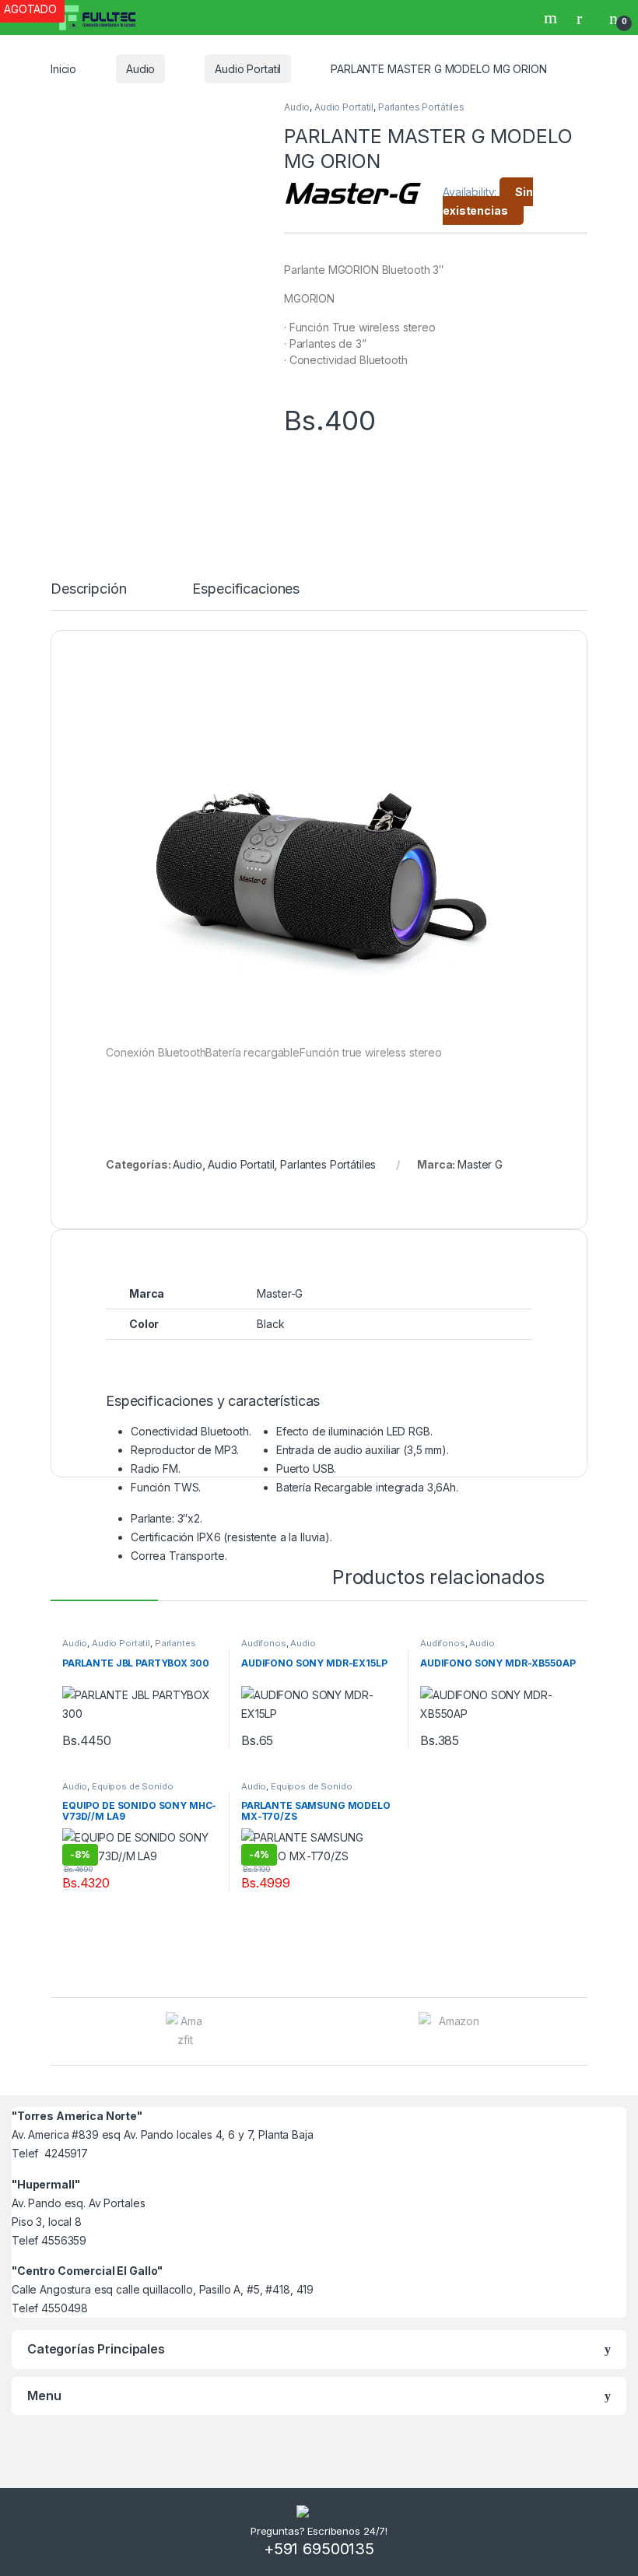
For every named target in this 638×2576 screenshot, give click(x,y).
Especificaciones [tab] (246, 589)
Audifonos (264, 1643)
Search (552, 18)
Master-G (280, 1293)
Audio (140, 69)
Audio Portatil (248, 69)
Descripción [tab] (88, 589)
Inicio (63, 69)
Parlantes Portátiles (421, 107)
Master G (480, 1164)
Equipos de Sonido (133, 1786)
